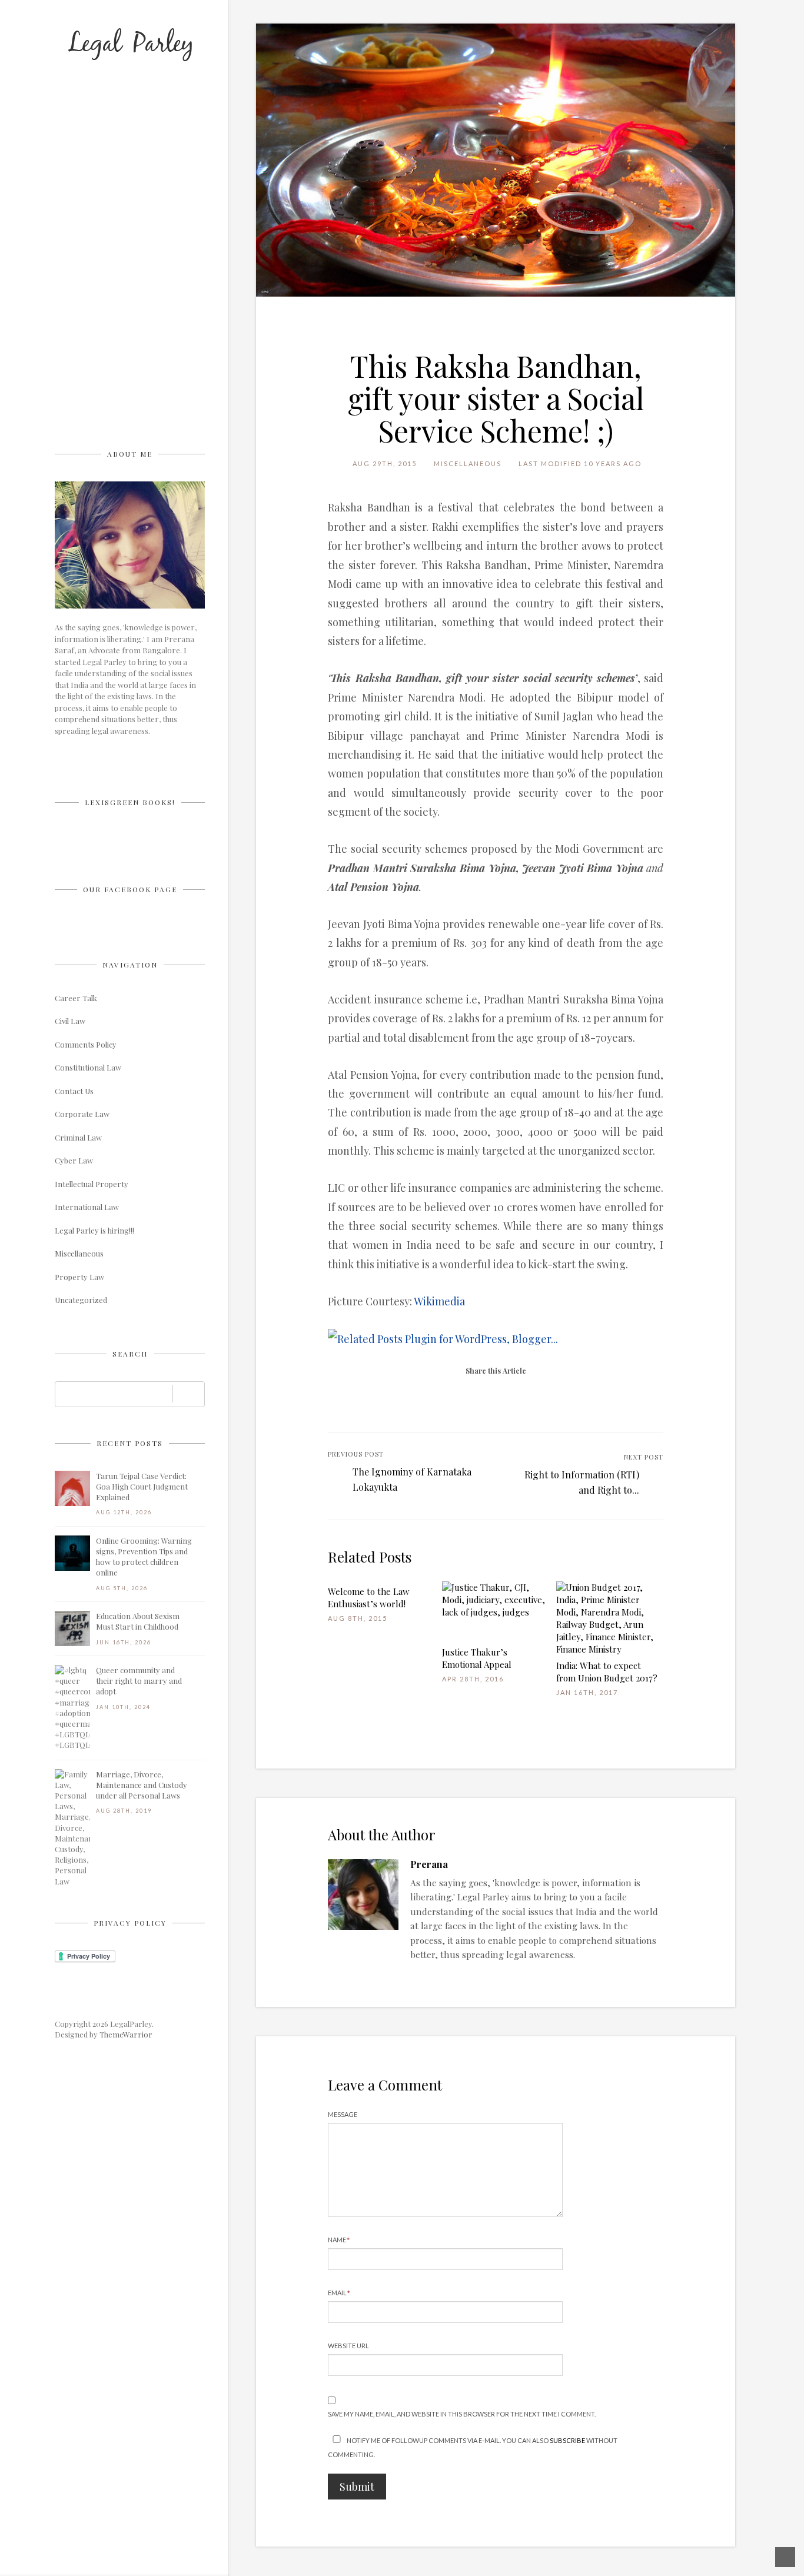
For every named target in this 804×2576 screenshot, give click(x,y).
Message (343, 2114)
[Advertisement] (143, 262)
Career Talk (76, 998)
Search (130, 1354)
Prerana (429, 1864)
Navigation (130, 965)
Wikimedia (439, 1301)
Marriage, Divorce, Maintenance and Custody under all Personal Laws (142, 1785)
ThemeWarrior (126, 2034)
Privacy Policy (130, 1923)
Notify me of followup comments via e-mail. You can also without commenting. (473, 2447)
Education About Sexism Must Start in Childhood (138, 1621)
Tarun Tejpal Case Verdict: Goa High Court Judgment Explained (142, 1486)
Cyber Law (74, 1160)
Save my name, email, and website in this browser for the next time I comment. (462, 2414)
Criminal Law (78, 1137)
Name (339, 2240)
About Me (130, 454)
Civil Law (70, 1021)
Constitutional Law (88, 1067)
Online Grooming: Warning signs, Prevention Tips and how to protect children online (144, 1557)
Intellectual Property (92, 1184)
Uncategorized (81, 1300)
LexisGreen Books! (130, 802)
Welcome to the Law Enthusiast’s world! (369, 1598)
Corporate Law (82, 1114)
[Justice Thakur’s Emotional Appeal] (494, 1612)
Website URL (348, 2346)
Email (339, 2293)
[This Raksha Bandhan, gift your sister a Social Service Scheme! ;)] (496, 160)
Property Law (79, 1277)
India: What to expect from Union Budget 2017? (607, 1672)
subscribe (567, 2440)
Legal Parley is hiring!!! (94, 1230)
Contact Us (74, 1091)
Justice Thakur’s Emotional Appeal (477, 1658)
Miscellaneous (79, 1253)
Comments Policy (86, 1044)
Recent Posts (130, 1443)
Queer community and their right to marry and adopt (139, 1681)
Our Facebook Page (130, 889)
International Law (87, 1207)
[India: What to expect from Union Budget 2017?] (608, 1618)
